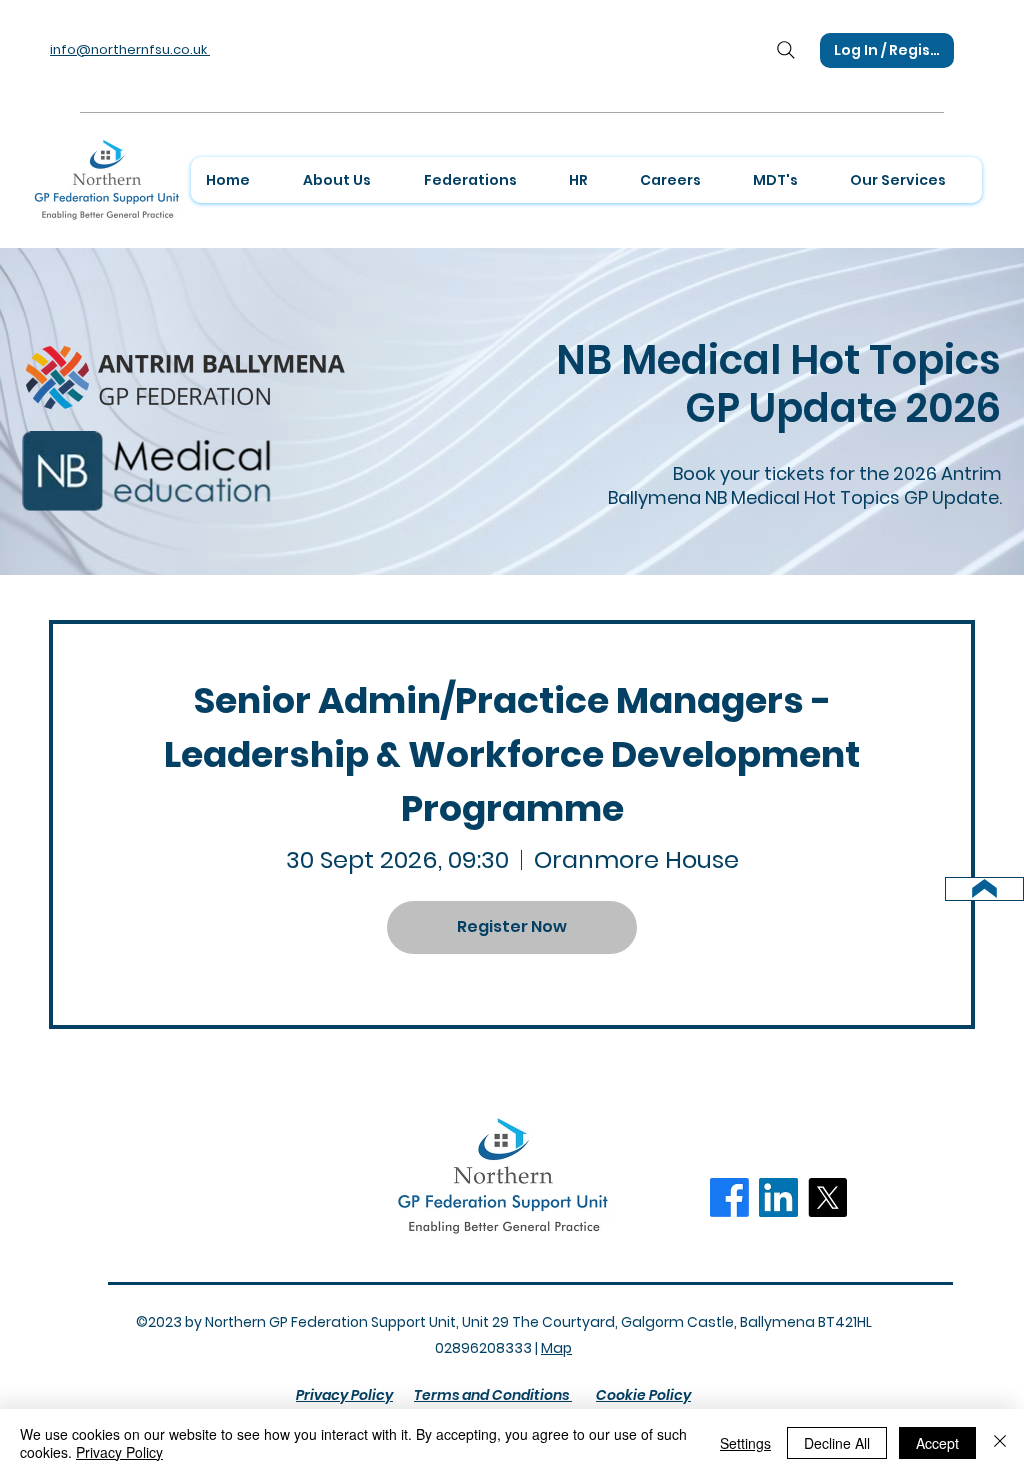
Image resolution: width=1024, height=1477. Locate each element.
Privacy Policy (119, 1452)
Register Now (512, 926)
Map (556, 1348)
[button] (347, 180)
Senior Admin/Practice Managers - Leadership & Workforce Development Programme (515, 754)
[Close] (1000, 1443)
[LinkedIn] (778, 1197)
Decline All (837, 1443)
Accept (937, 1443)
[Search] (786, 50)
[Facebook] (729, 1197)
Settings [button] (745, 1443)
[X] (827, 1197)
